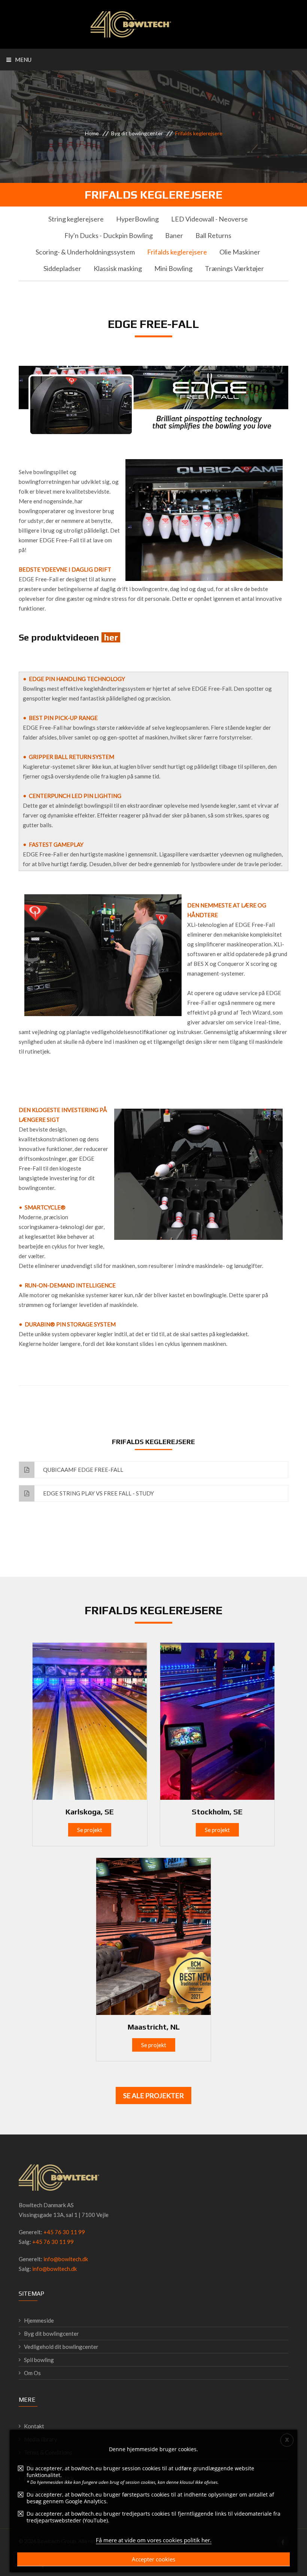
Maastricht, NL (154, 2027)
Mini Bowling (173, 268)
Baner (174, 235)
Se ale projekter (153, 2096)
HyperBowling (137, 219)
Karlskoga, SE (90, 1812)
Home (92, 133)
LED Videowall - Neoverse (209, 219)
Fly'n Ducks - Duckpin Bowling (109, 235)
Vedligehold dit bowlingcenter (61, 2347)
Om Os (32, 2373)
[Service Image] (90, 1720)
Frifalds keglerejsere (177, 252)
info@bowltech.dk (66, 2259)
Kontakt (34, 2426)
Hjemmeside (39, 2320)
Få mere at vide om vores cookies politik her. (154, 2540)
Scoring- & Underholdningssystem (85, 252)
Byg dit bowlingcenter (137, 133)
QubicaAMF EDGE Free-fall (83, 1470)
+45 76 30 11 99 (64, 2232)
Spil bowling (39, 2360)
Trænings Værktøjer (234, 268)
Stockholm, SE (217, 1812)
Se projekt (90, 1830)
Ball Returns (213, 235)
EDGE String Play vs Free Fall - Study (98, 1493)
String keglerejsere (76, 219)
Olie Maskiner (240, 252)
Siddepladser (62, 268)
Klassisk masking (118, 268)
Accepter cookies (153, 2559)
